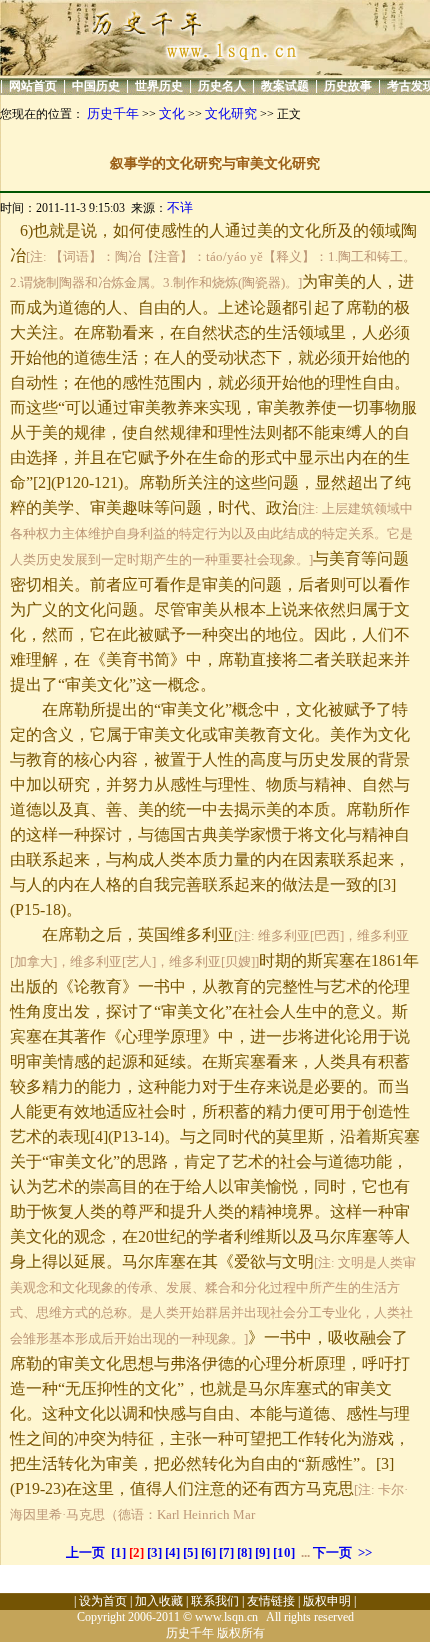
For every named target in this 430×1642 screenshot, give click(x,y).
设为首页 (103, 1601)
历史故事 (348, 86)
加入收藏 (159, 1601)
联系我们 (215, 1601)
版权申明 (327, 1601)
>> (365, 1552)
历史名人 (222, 86)
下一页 (332, 1552)
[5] (190, 1552)
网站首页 (33, 86)
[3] (154, 1552)
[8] (244, 1552)
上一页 (85, 1552)
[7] (226, 1552)
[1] (118, 1552)
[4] (172, 1552)
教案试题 (285, 86)
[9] (262, 1552)
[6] (208, 1552)
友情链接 (271, 1601)
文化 (172, 113)
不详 (180, 207)
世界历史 (159, 86)
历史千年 (113, 113)
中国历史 (96, 86)
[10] (284, 1552)
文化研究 (231, 113)
